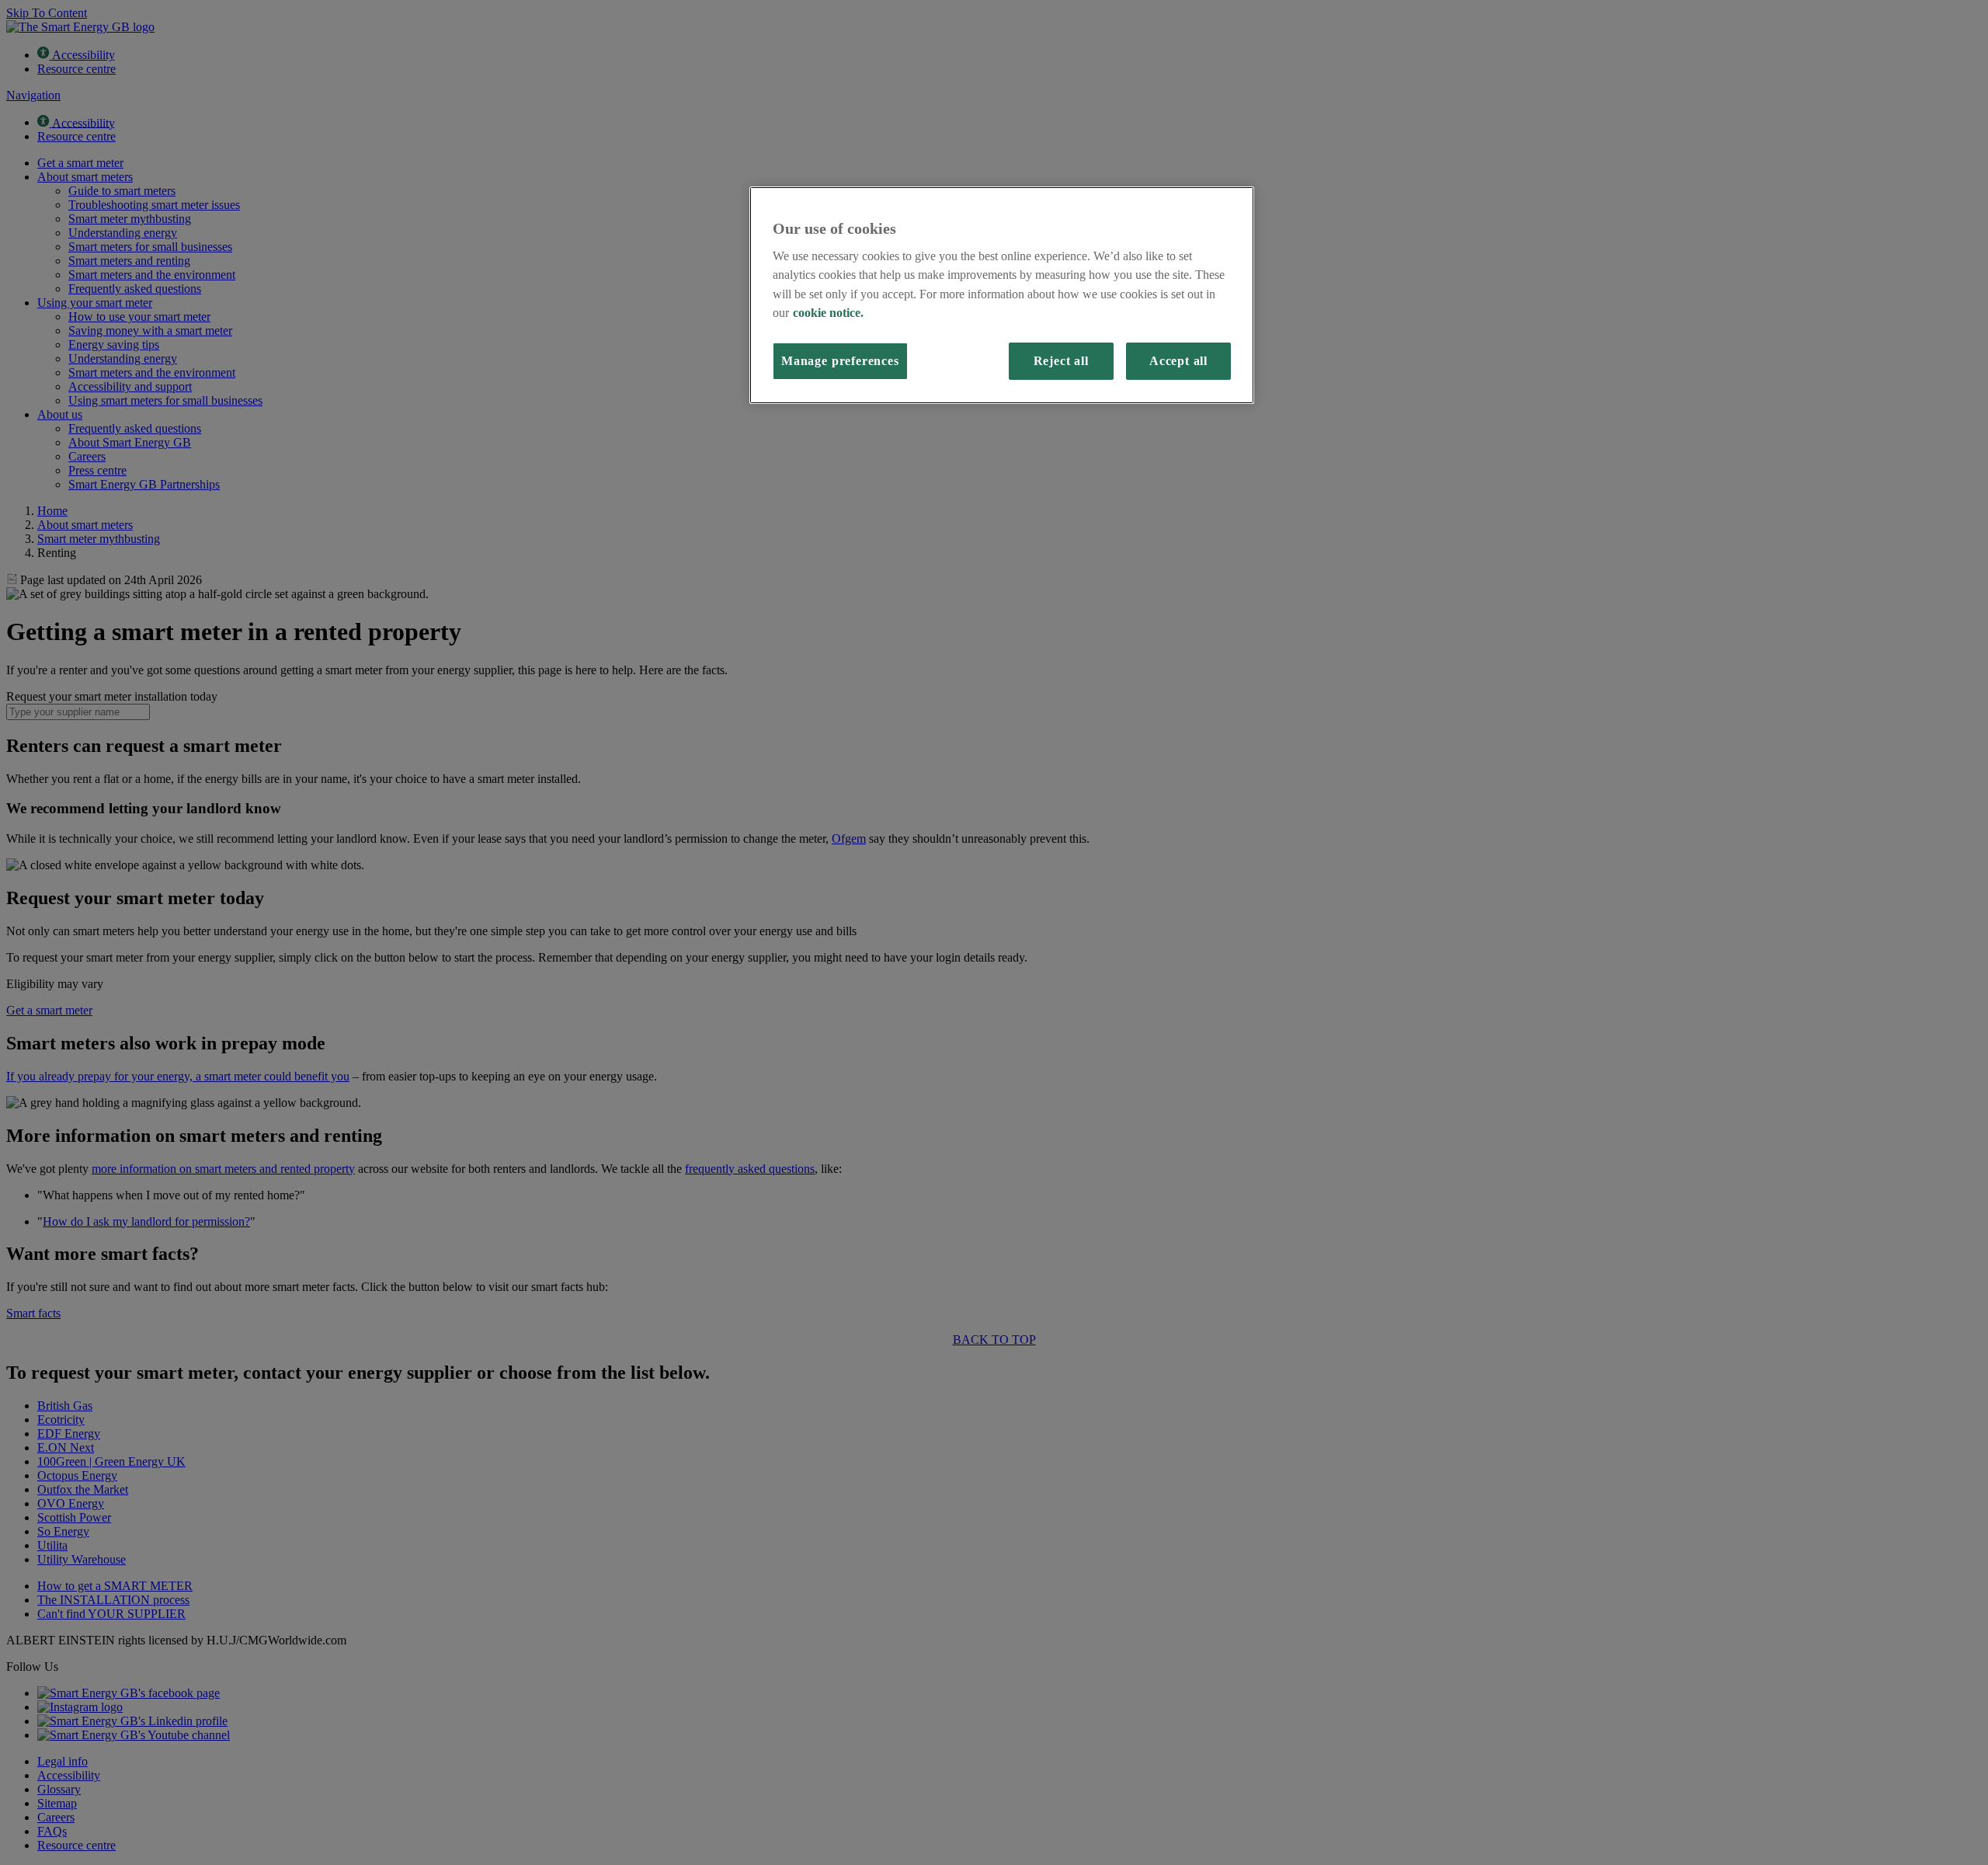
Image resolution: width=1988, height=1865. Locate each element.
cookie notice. (828, 313)
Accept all (1178, 361)
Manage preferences (840, 361)
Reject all (1061, 361)
